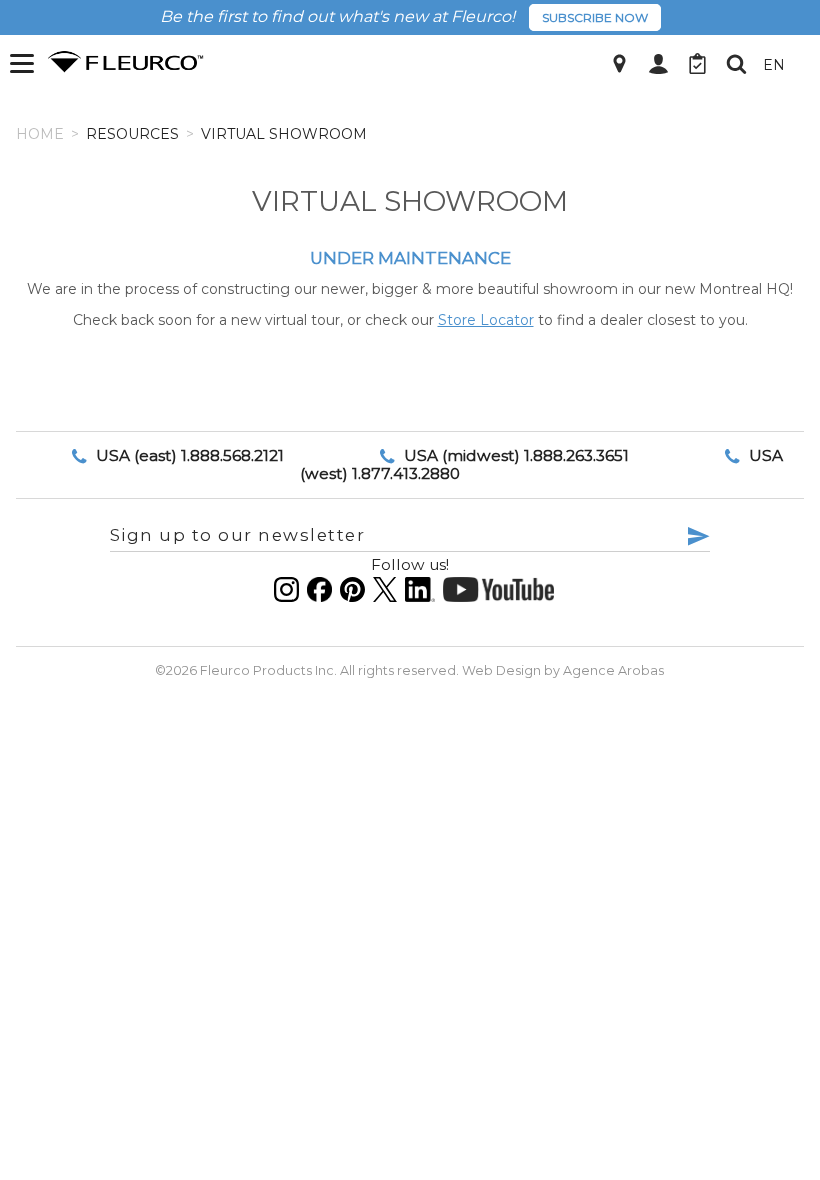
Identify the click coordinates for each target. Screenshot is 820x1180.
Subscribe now (595, 17)
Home (40, 134)
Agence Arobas (613, 670)
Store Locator (486, 320)
